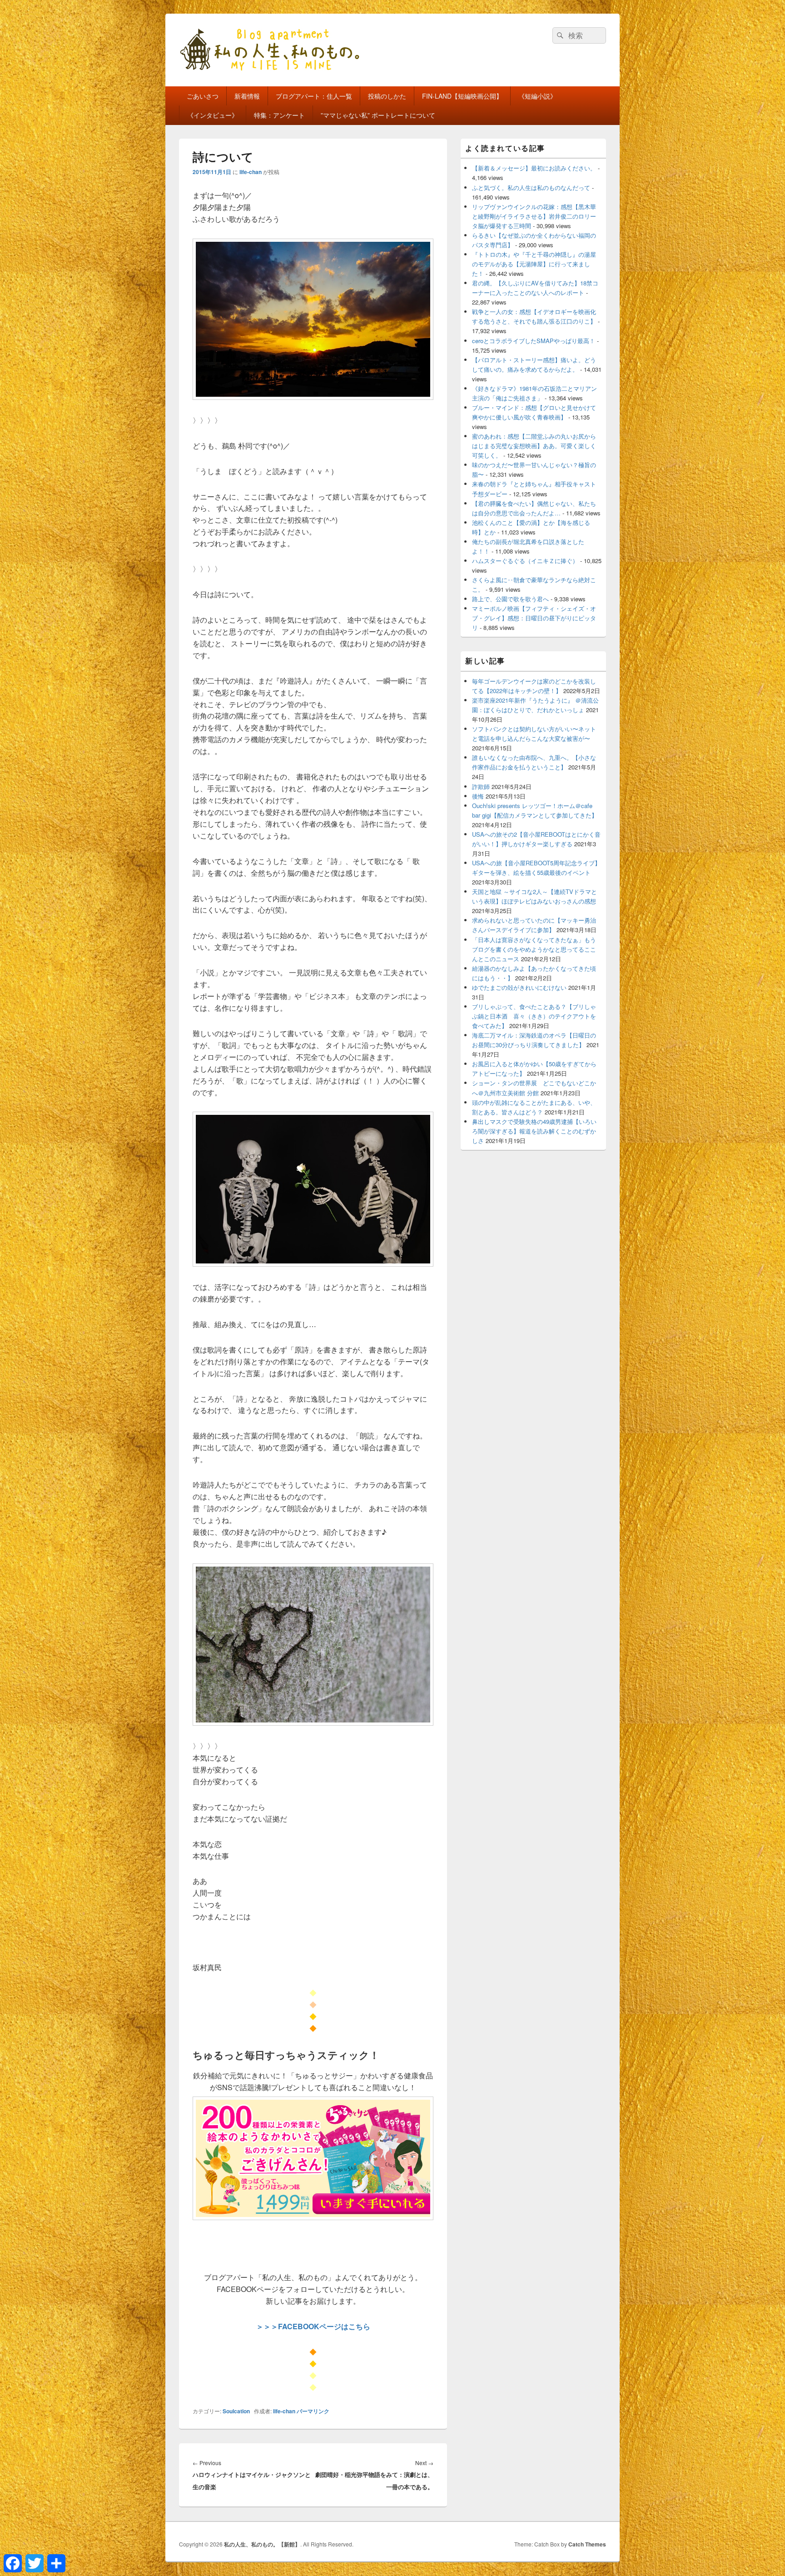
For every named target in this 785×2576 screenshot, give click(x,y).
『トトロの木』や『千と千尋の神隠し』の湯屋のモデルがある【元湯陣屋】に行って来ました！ (534, 264)
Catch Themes (587, 2544)
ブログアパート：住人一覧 (314, 96)
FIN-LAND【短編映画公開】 (462, 96)
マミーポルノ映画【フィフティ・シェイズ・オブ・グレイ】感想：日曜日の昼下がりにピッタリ (534, 618)
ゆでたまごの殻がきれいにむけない (519, 987)
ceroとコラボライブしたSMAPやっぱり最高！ (534, 341)
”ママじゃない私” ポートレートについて (378, 115)
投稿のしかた (387, 96)
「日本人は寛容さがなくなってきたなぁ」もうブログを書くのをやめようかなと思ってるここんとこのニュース (534, 949)
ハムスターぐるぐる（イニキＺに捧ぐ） (525, 561)
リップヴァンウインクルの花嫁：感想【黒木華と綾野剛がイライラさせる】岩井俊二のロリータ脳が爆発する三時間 (534, 216)
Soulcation (236, 2411)
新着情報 (247, 96)
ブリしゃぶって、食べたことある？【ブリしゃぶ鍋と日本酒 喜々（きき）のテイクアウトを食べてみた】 (534, 1016)
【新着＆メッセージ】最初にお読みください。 (534, 168)
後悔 (478, 796)
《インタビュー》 (213, 115)
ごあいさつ (203, 96)
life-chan (251, 172)
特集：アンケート (279, 115)
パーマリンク (313, 2411)
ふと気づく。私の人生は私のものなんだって (531, 187)
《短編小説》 (537, 96)
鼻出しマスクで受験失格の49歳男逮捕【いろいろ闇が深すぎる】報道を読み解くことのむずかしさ (534, 1131)
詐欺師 (481, 786)
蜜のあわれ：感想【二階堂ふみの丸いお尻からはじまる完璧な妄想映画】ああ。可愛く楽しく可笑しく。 (534, 446)
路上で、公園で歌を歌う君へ (510, 599)
